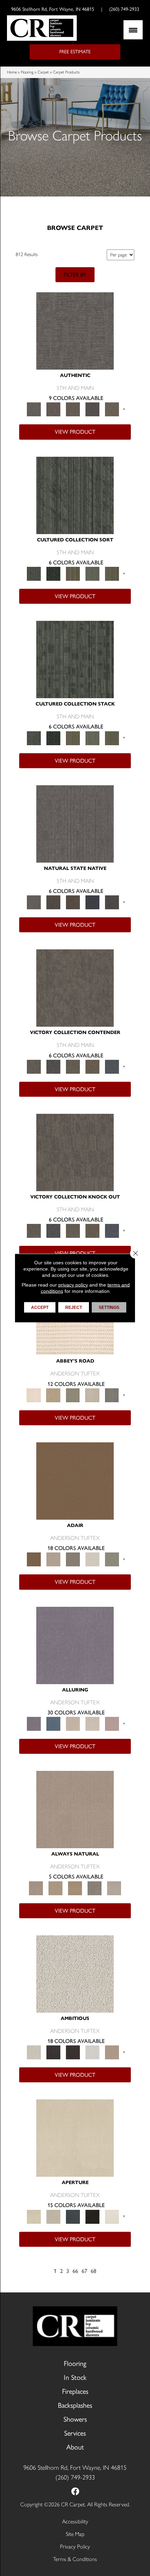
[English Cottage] (112, 1559)
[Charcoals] (53, 2052)
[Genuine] (73, 409)
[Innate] (92, 902)
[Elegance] (92, 1559)
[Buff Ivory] (75, 2138)
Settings (109, 1308)
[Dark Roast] (73, 2052)
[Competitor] (73, 1066)
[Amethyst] (75, 1645)
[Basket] (75, 1809)
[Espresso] (92, 2216)
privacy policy (73, 1285)
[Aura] (34, 1395)
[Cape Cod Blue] (73, 2216)
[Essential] (53, 902)
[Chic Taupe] (92, 1395)
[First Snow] (112, 2216)
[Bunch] (53, 573)
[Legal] (92, 409)
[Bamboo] (53, 1395)
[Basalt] (73, 1723)
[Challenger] (75, 988)
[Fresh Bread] (112, 2052)
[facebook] (75, 2492)
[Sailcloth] (75, 1887)
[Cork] (55, 1887)
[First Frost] (92, 2052)
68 (93, 2271)
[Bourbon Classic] (75, 1480)
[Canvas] (75, 1973)
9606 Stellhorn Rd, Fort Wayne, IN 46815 (53, 9)
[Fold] (73, 573)
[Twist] (112, 573)
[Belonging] (75, 823)
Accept (40, 1308)
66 (75, 2271)
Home (12, 72)
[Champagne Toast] (53, 1559)
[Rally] (92, 1066)
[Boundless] (73, 1395)
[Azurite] (53, 1723)
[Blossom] (112, 1723)
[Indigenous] (73, 902)
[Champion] (53, 1066)
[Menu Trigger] (133, 30)
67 (84, 2271)
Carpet (43, 72)
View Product (75, 432)
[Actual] (75, 330)
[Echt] (53, 409)
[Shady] (95, 1887)
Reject (74, 1308)
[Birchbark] (92, 1723)
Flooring (27, 72)
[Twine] (114, 1887)
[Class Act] (73, 1559)
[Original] (112, 902)
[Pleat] (92, 573)
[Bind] (75, 495)
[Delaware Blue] (112, 1395)
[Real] (112, 409)
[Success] (112, 1066)
